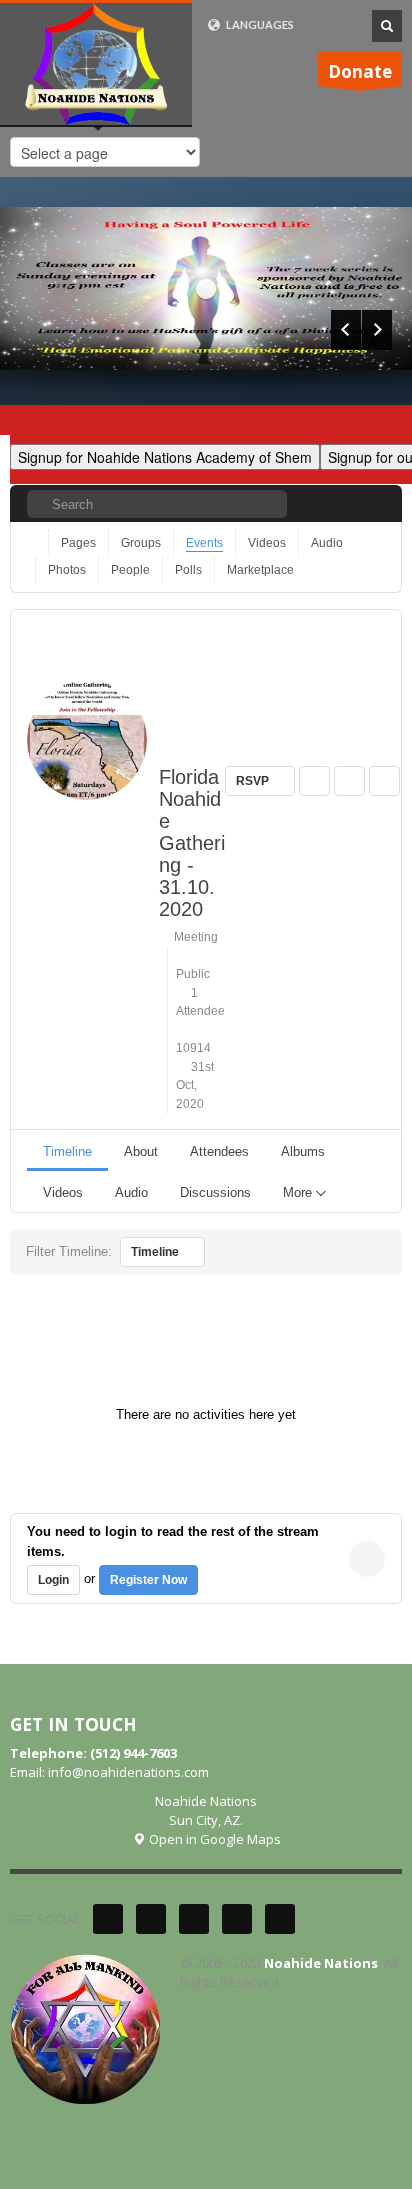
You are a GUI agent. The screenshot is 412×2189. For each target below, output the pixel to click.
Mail (280, 1919)
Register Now (148, 1580)
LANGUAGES (259, 24)
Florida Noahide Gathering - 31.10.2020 (192, 843)
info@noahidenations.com (128, 1772)
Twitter (108, 1919)
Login (53, 1580)
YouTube (237, 1919)
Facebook (151, 1919)
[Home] (33, 543)
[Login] (371, 503)
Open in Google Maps (213, 1839)
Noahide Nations (321, 1963)
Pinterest (194, 1919)
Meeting (193, 937)
